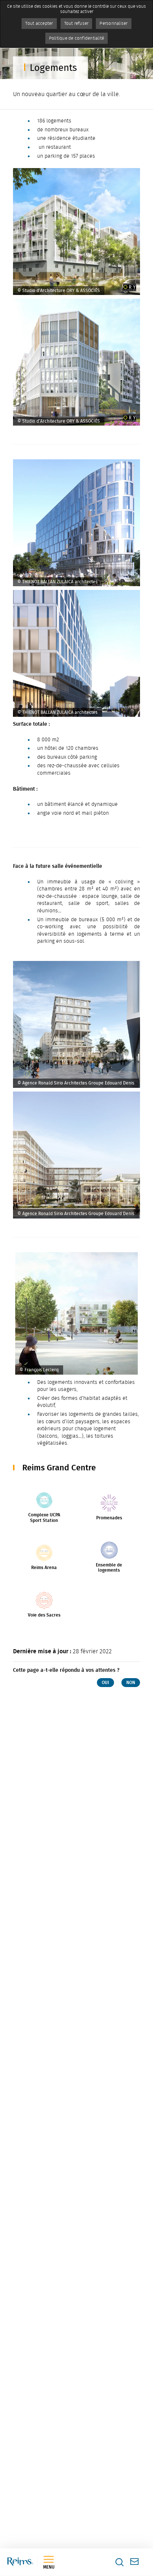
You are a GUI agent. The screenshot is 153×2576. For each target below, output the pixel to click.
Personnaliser (113, 23)
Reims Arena (44, 1568)
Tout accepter (39, 23)
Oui (105, 1683)
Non (131, 1683)
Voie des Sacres (44, 1615)
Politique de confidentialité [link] (77, 38)
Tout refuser (76, 23)
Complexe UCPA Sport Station (44, 1517)
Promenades (109, 1518)
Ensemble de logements (109, 1568)
